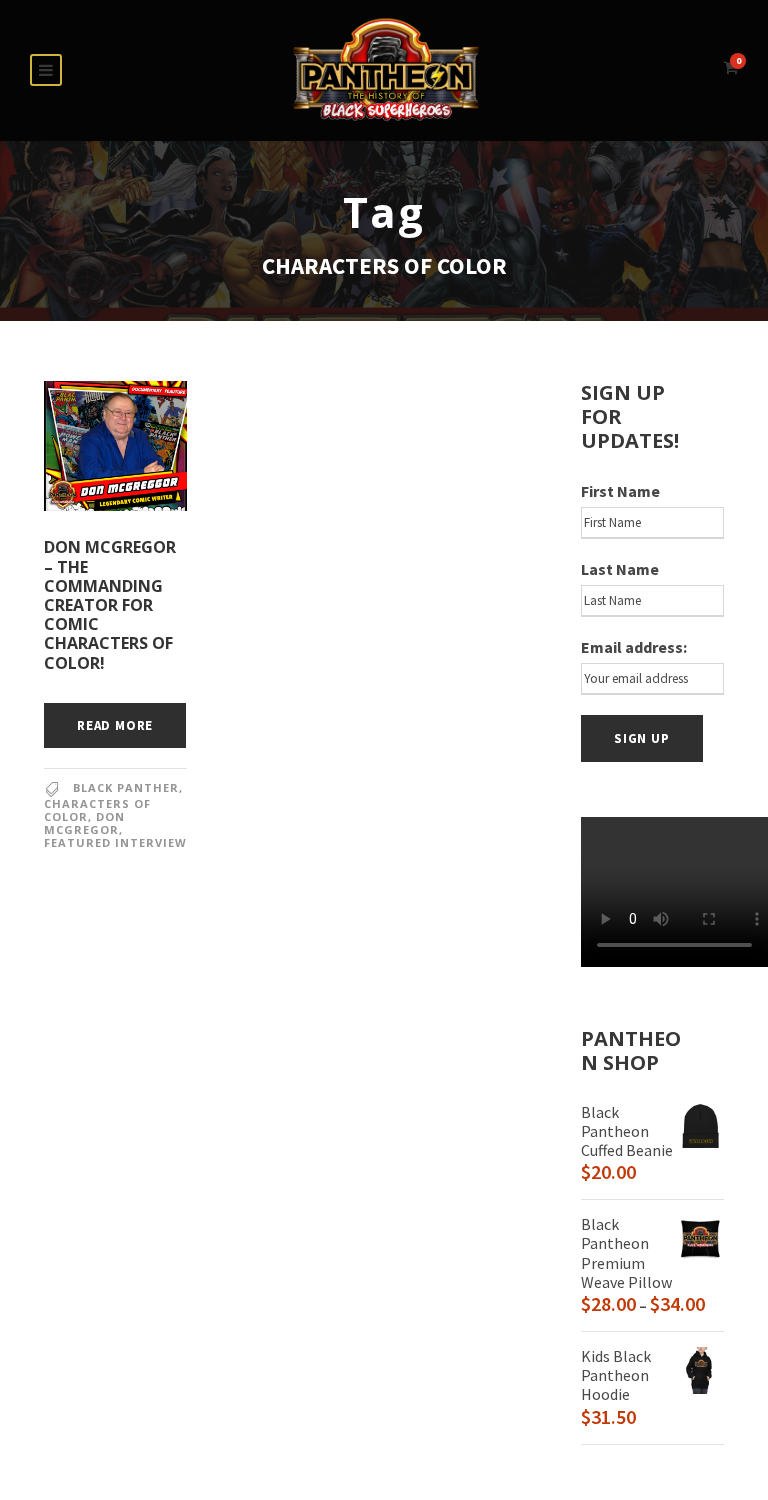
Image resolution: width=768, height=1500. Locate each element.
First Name (620, 491)
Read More (115, 725)
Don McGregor (84, 823)
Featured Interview (115, 842)
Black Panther (126, 787)
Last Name (620, 569)
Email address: (634, 647)
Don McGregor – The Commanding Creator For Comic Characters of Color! (110, 604)
